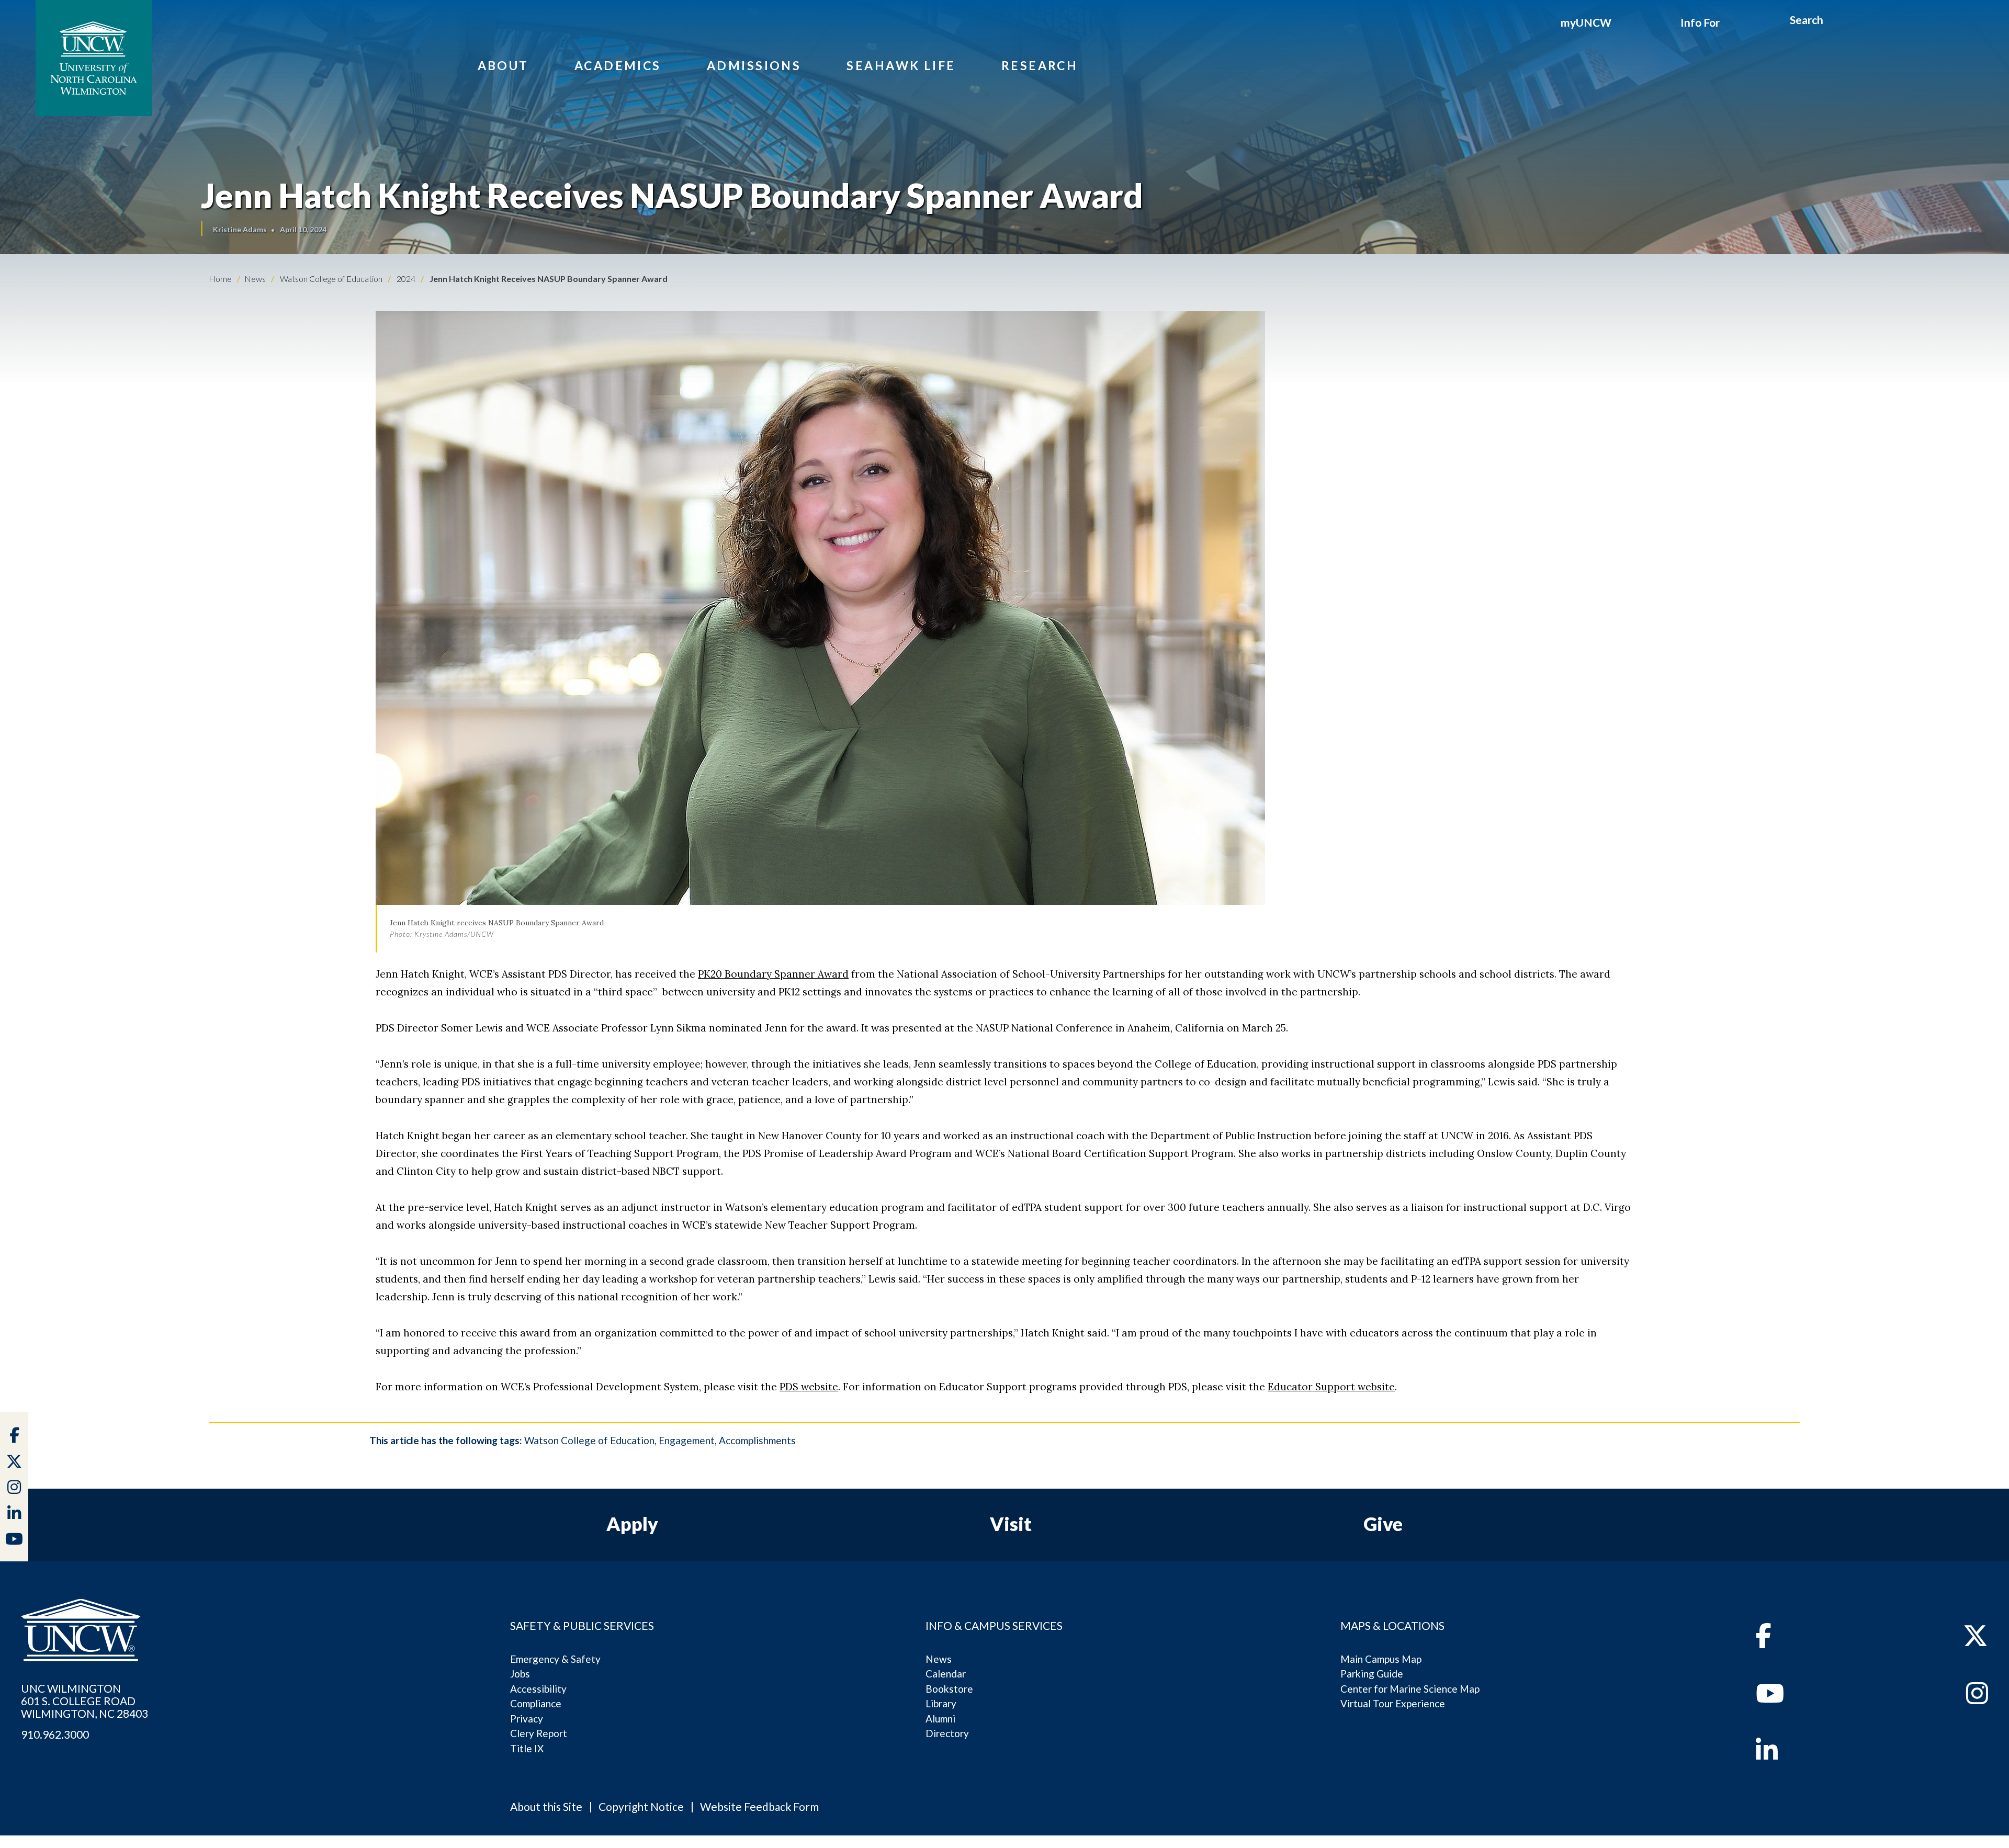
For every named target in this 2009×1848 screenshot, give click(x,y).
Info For (1700, 22)
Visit (1011, 1524)
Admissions (754, 65)
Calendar (946, 1674)
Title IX (527, 1748)
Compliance (536, 1703)
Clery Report (539, 1733)
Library (941, 1703)
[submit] (1836, 21)
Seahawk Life (901, 65)
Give (1383, 1524)
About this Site (546, 1806)
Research (1040, 65)
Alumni (940, 1719)
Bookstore (949, 1689)
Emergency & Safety (555, 1659)
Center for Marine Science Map (1410, 1689)
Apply (632, 1524)
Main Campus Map (1381, 1659)
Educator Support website (1331, 1387)
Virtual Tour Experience (1393, 1703)
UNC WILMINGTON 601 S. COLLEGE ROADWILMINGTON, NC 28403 (84, 1701)
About (503, 65)
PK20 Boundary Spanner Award (773, 974)
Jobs (520, 1674)
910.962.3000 (55, 1734)
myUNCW (1586, 22)
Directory (947, 1733)
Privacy (527, 1719)
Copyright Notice (641, 1806)
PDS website (809, 1387)
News (939, 1659)
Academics (618, 65)
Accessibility (538, 1689)
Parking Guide (1372, 1674)
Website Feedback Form (759, 1806)
